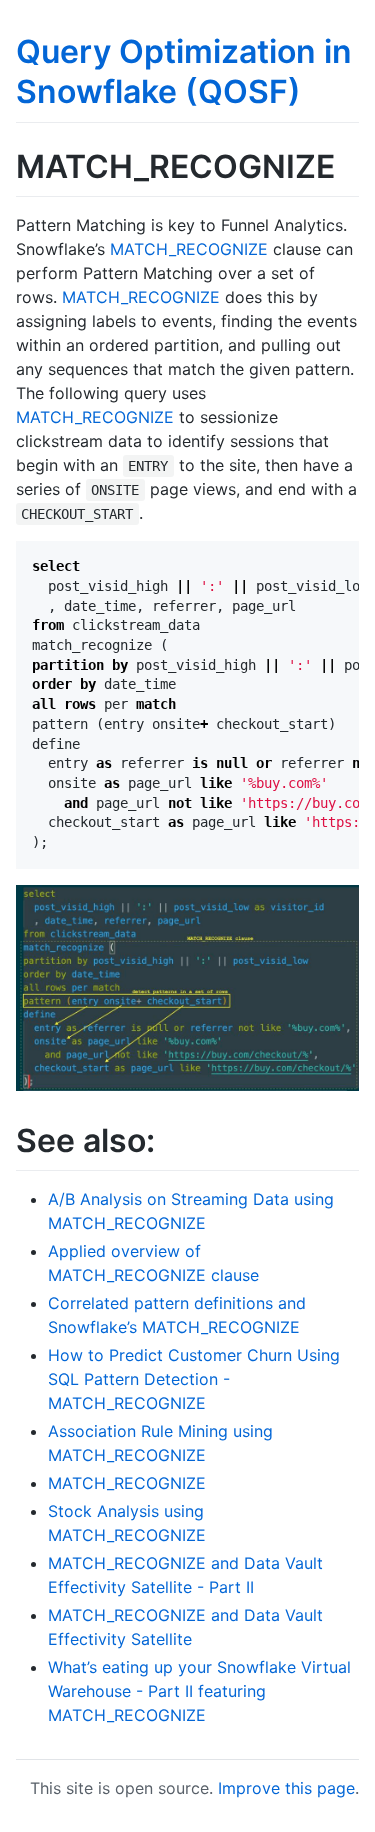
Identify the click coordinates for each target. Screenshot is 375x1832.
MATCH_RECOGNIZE (189, 249)
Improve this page (286, 1788)
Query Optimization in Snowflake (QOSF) (184, 71)
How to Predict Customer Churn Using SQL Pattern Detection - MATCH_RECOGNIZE (194, 1379)
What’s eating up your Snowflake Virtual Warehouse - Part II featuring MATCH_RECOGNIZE (199, 1691)
